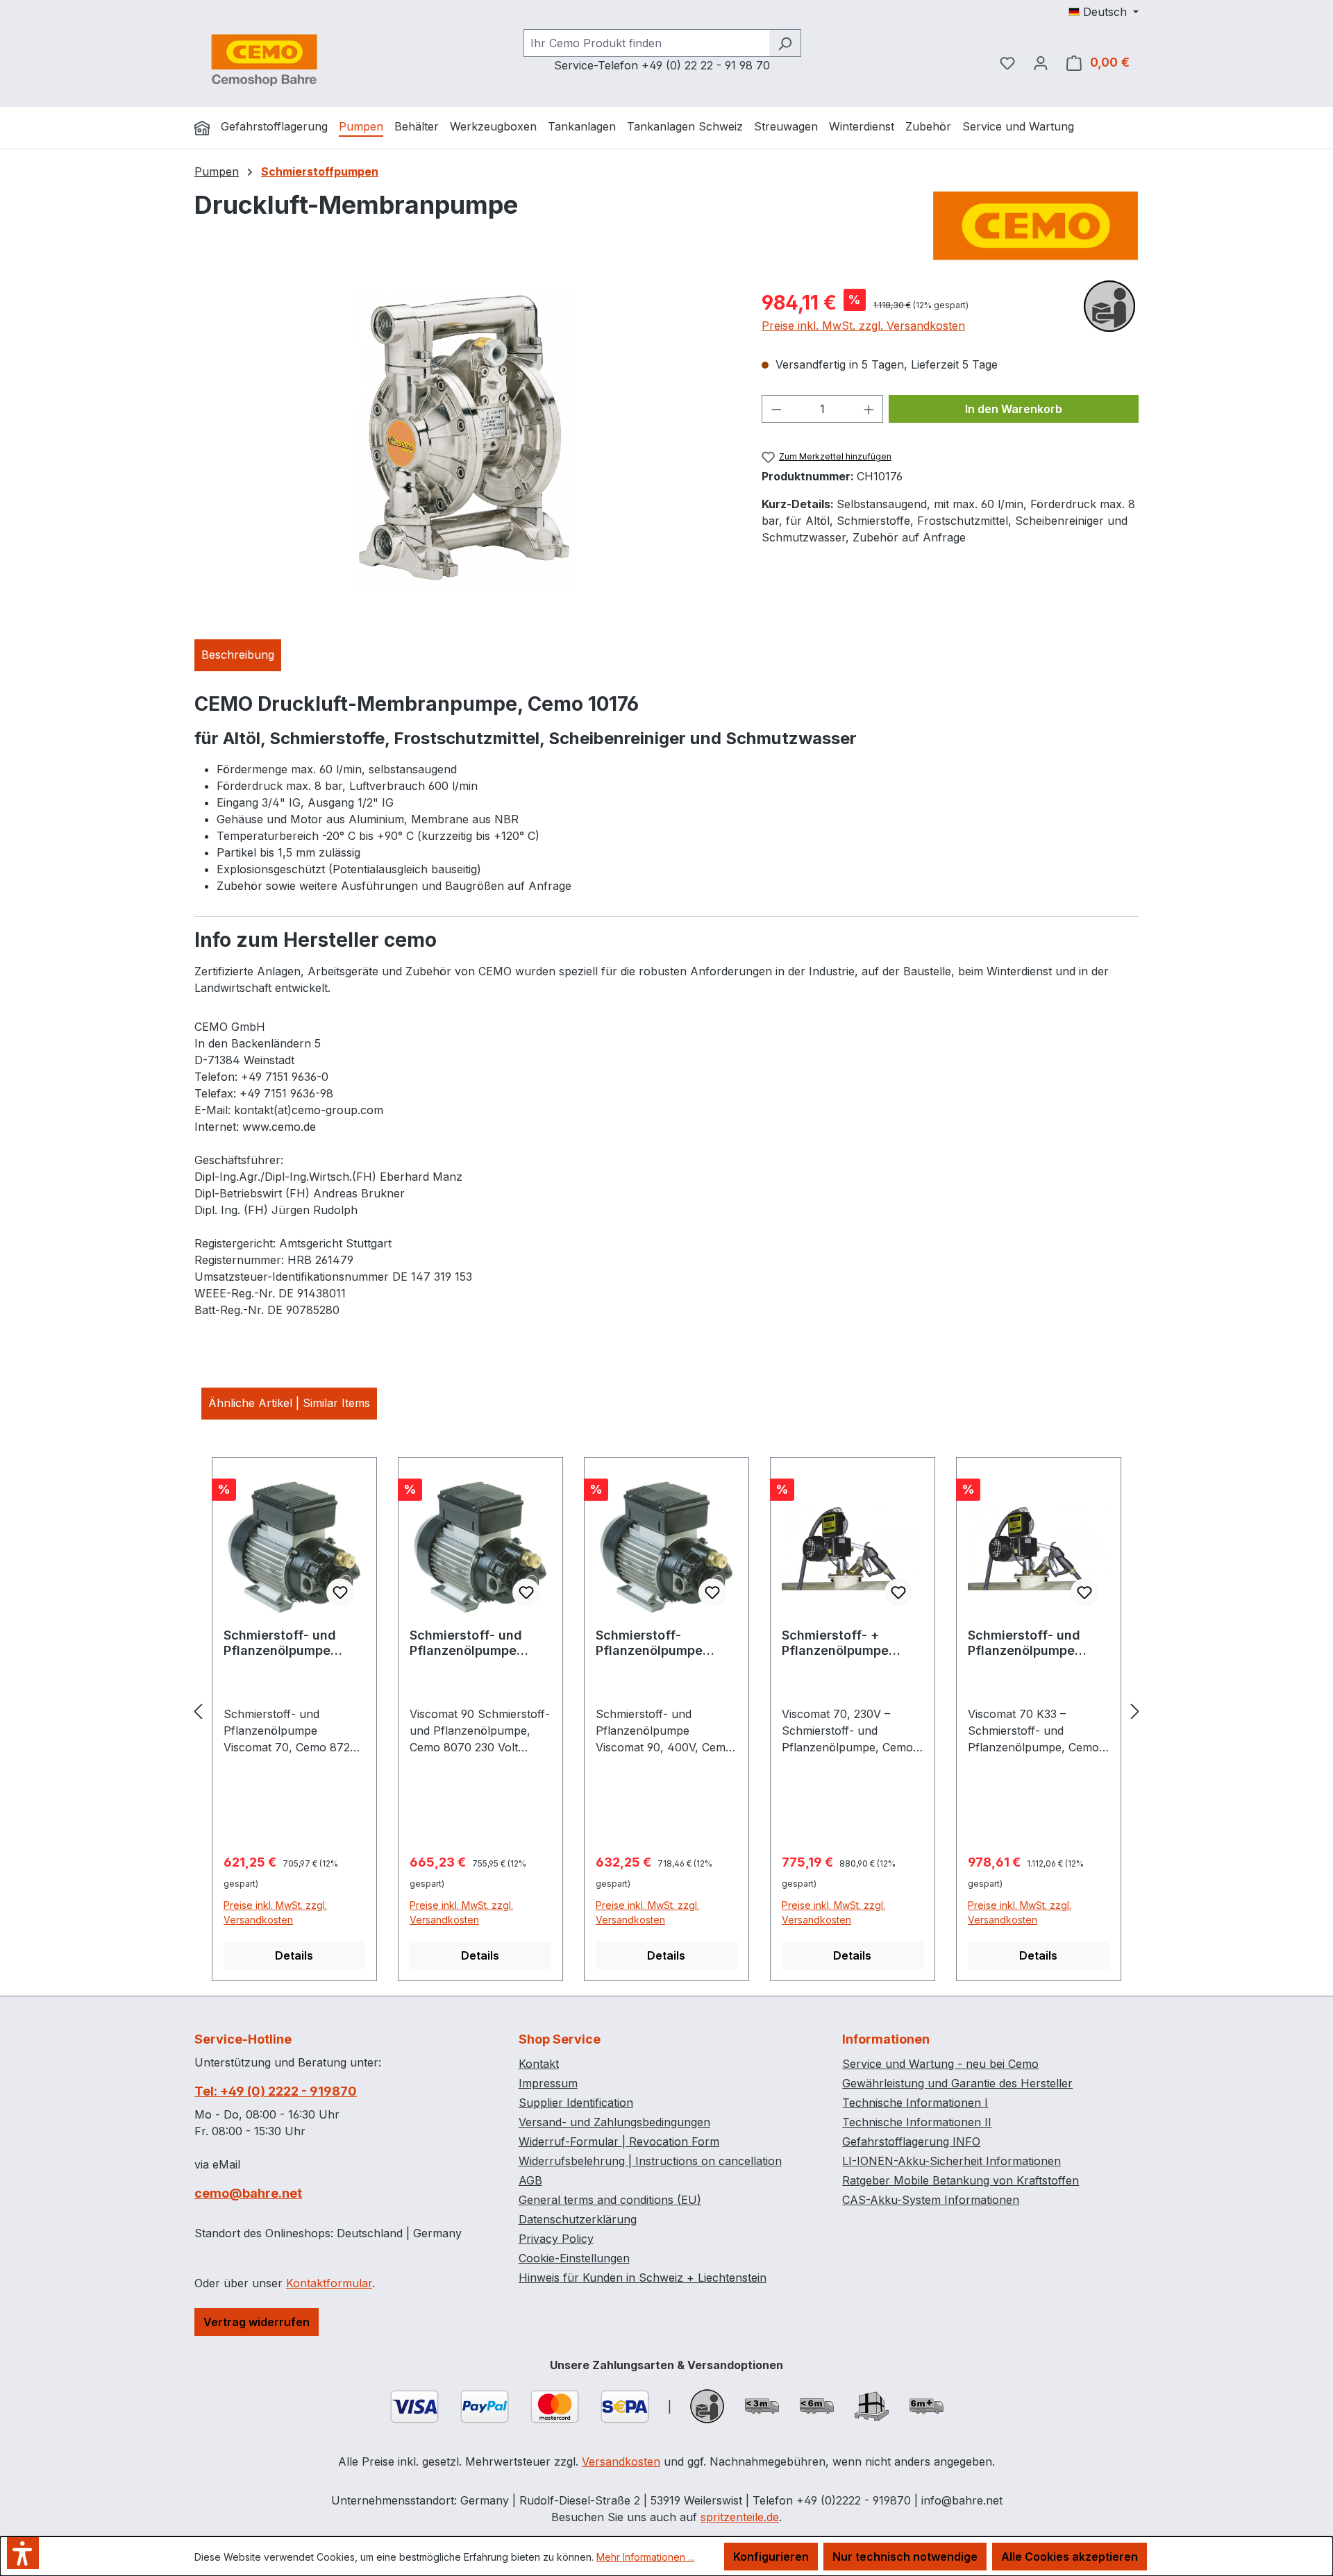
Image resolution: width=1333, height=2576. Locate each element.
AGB (530, 2180)
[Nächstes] (1135, 1711)
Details (294, 1955)
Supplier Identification (576, 2103)
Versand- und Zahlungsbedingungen (614, 2122)
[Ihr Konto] (1041, 62)
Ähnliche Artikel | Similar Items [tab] (289, 1403)
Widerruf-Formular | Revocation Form (619, 2141)
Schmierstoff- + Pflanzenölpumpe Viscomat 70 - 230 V (845, 1643)
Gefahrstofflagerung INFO (911, 2141)
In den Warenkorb (1014, 409)
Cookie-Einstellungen (574, 2258)
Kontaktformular (329, 2283)
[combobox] (646, 43)
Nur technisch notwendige (905, 2557)
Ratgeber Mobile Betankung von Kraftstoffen (961, 2180)
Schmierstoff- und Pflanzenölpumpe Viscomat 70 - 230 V (287, 1643)
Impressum (548, 2083)
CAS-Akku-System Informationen (931, 2200)
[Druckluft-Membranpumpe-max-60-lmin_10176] (464, 437)
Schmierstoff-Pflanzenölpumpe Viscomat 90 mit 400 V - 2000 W (666, 1643)
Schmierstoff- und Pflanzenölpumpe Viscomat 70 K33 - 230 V (1025, 1643)
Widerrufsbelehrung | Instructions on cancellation (650, 2161)
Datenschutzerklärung (578, 2219)
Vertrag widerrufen (257, 2322)
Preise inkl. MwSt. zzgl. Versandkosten (863, 326)
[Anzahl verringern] (776, 409)
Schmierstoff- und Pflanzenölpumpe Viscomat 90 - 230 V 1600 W (473, 1643)
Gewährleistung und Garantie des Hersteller (957, 2083)
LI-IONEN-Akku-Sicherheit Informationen (951, 2161)
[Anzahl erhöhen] (869, 409)
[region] (464, 437)
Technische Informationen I (915, 2103)
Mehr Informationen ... (645, 2557)
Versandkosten (621, 2461)
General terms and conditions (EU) (610, 2200)
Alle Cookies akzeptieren (1070, 2557)
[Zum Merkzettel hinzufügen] (340, 1592)
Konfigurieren (771, 2557)
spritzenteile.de (740, 2517)
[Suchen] (785, 43)
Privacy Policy (556, 2239)
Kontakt (539, 2064)
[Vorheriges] (198, 1711)
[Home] (202, 128)
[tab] (238, 655)
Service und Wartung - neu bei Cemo (940, 2064)
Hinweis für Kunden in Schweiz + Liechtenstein (643, 2278)
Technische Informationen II (917, 2122)
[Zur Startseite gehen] (264, 60)
